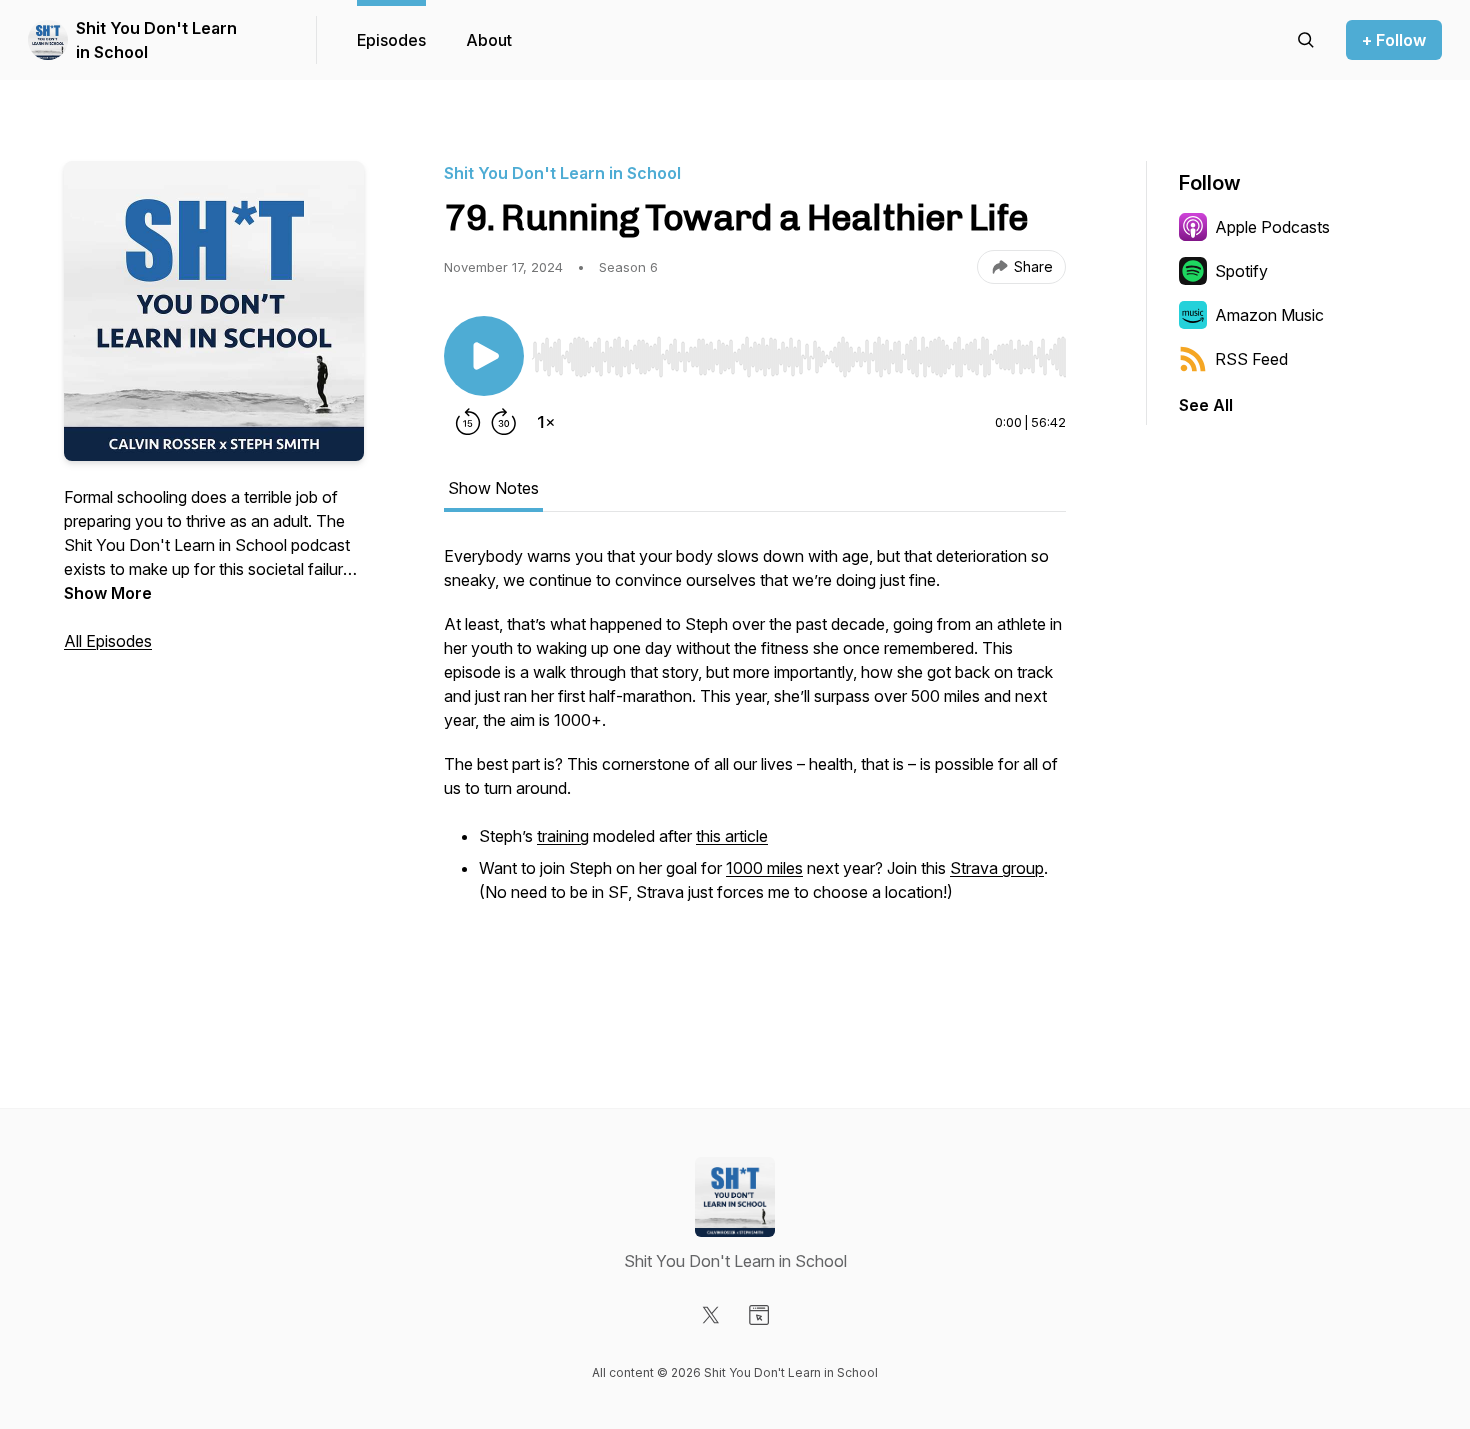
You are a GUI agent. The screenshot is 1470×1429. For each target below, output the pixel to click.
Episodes (391, 40)
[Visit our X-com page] (711, 1315)
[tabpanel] (755, 770)
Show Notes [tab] (493, 488)
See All (1206, 405)
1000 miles (764, 868)
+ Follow (1394, 40)
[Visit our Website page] (759, 1315)
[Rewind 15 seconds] (468, 422)
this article (732, 836)
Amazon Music (1269, 315)
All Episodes (108, 641)
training (563, 836)
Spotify (1241, 271)
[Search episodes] (1306, 40)
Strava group (997, 868)
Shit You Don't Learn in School (156, 40)
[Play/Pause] (484, 356)
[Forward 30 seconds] (504, 422)
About (489, 40)
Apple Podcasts (1272, 227)
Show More (108, 593)
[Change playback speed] (546, 422)
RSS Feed (1251, 359)
